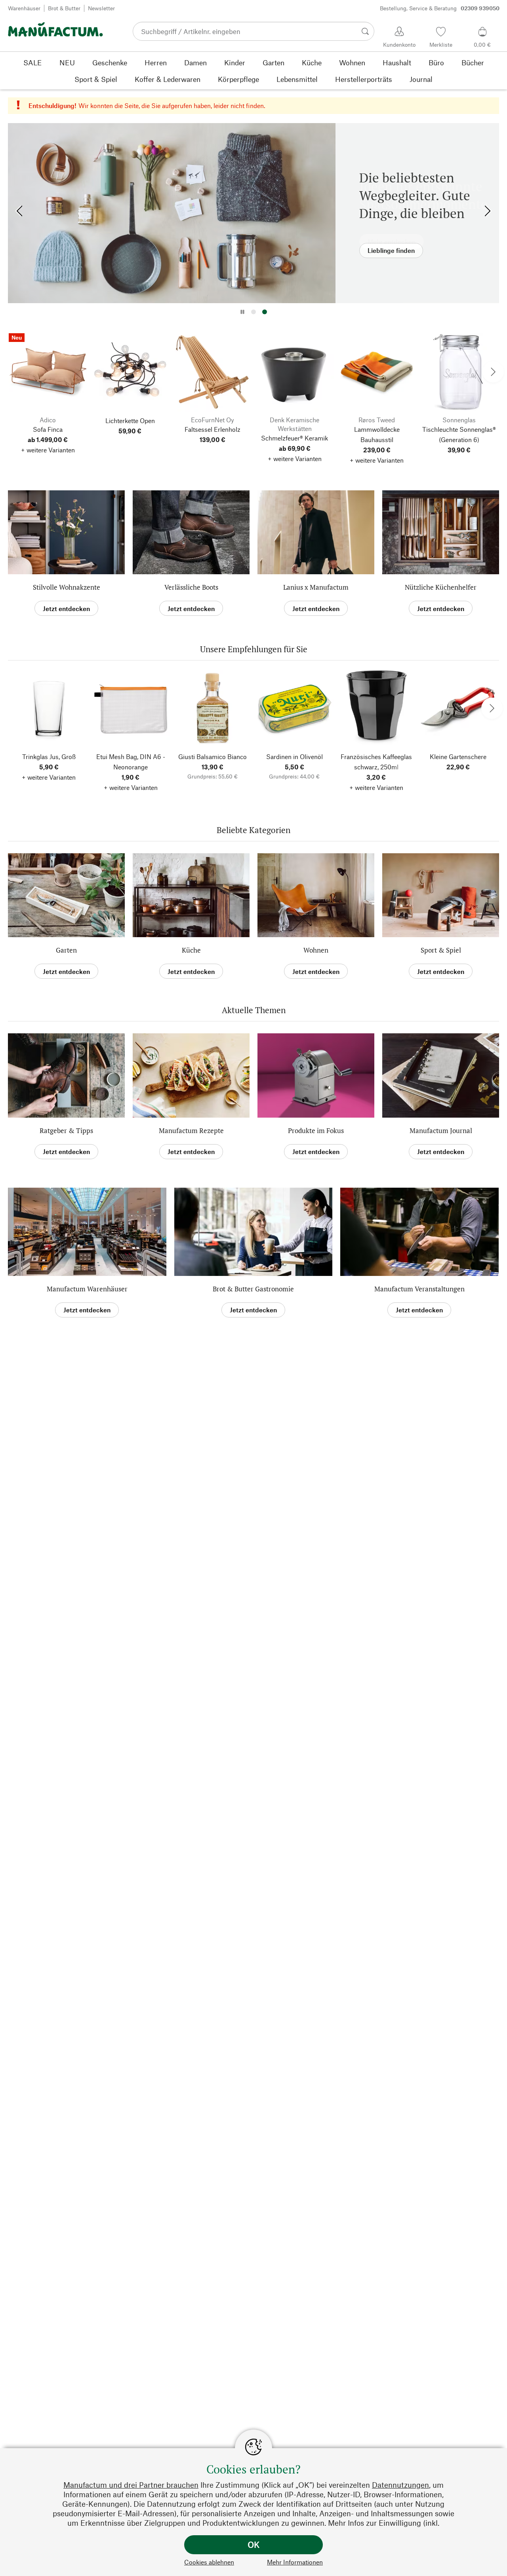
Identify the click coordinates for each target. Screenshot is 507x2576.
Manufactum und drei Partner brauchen (131, 2485)
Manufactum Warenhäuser (87, 1289)
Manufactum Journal (441, 1130)
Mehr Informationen (295, 2562)
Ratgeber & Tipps (66, 1130)
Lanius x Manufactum (316, 587)
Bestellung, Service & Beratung (440, 8)
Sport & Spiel (441, 950)
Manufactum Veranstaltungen (419, 1289)
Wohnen (316, 950)
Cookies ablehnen (209, 2562)
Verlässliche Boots (191, 587)
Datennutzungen (400, 2485)
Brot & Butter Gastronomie (253, 1289)
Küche (191, 950)
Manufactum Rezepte (191, 1130)
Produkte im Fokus (316, 1130)
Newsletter (101, 8)
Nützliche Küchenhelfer (441, 587)
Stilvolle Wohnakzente (67, 587)
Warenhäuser (24, 8)
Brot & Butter (64, 8)
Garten (66, 950)
